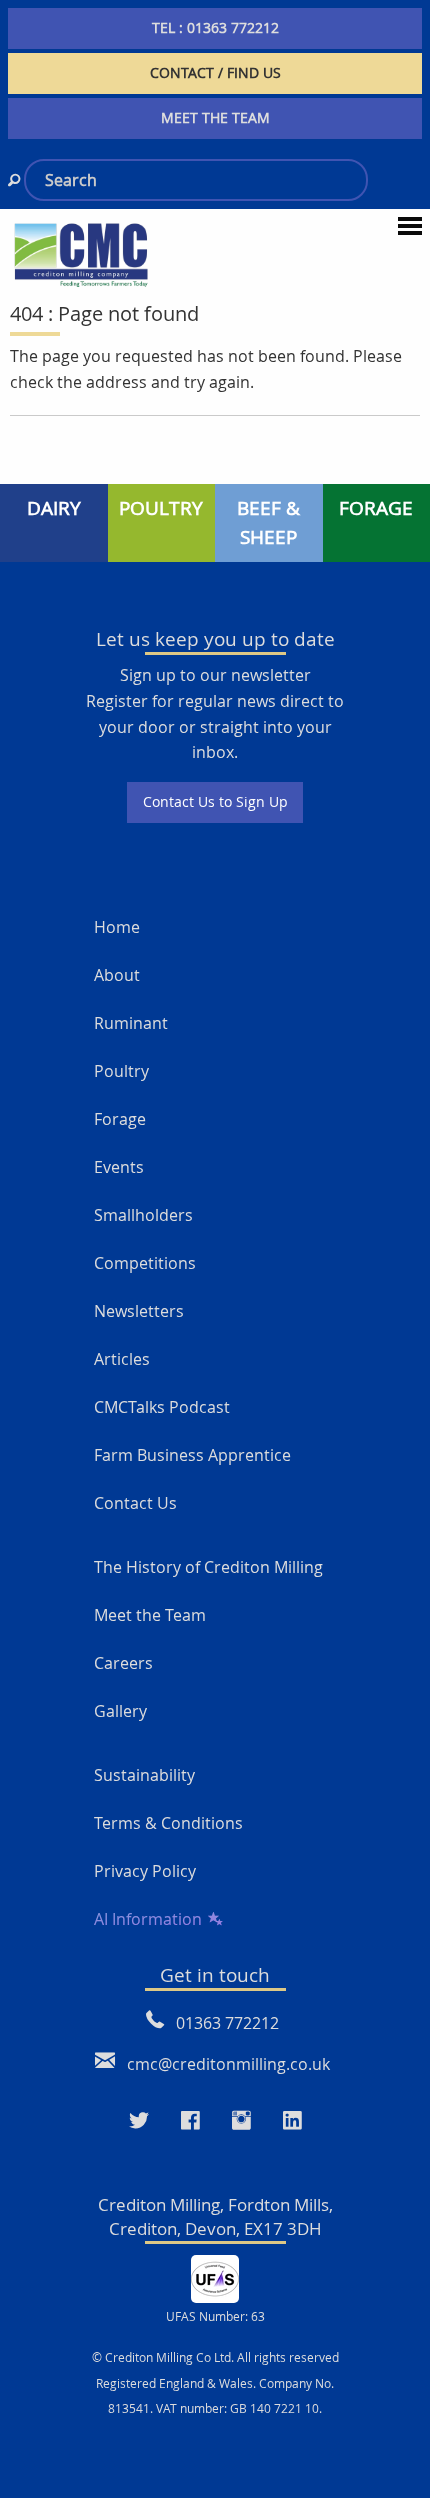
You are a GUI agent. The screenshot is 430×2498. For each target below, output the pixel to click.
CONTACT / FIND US (215, 72)
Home (117, 927)
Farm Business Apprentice (192, 1455)
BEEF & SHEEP (268, 522)
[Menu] (410, 225)
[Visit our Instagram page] (241, 2121)
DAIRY (54, 508)
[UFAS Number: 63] (215, 2277)
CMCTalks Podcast (162, 1407)
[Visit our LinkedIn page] (292, 2121)
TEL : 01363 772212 (215, 27)
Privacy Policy (145, 1871)
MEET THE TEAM (215, 117)
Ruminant (131, 1023)
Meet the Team (150, 1615)
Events (119, 1167)
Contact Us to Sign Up (215, 801)
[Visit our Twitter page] (139, 2121)
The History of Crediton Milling (208, 1567)
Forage (120, 1119)
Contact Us (135, 1503)
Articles (122, 1359)
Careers (123, 1663)
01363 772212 (227, 2023)
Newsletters (139, 1311)
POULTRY (161, 508)
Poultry (121, 1071)
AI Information (148, 1919)
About (117, 975)
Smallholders (143, 1215)
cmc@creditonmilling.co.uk (228, 2064)
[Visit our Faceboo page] (190, 2121)
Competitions (145, 1263)
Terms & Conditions (168, 1823)
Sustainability (144, 1775)
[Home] (81, 253)
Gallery (120, 1711)
